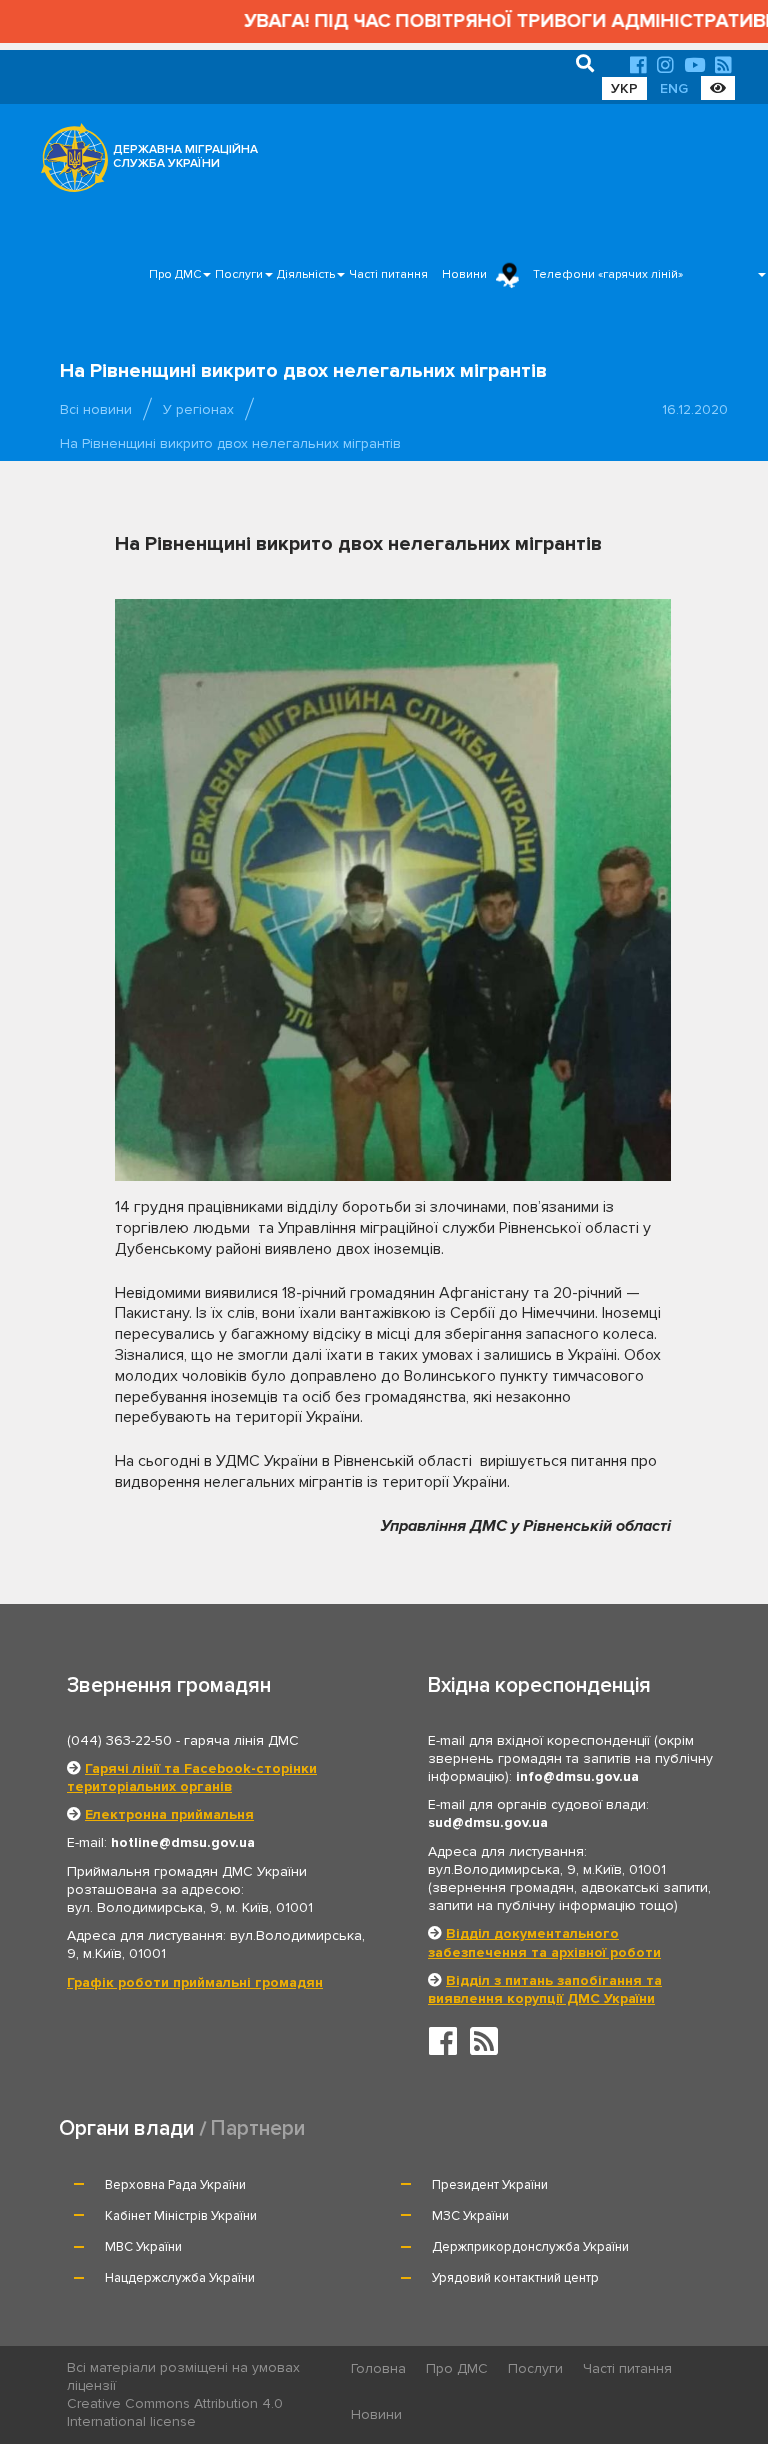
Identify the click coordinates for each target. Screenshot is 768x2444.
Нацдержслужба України (180, 2278)
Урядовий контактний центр (515, 2278)
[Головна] (69, 163)
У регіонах (198, 409)
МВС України (143, 2247)
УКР (624, 88)
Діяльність (306, 274)
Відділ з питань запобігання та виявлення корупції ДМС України (545, 1989)
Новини (464, 274)
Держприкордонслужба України (530, 2247)
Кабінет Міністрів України (181, 2216)
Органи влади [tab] (126, 2128)
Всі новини (96, 409)
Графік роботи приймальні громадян (195, 1982)
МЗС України (470, 2216)
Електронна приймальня (169, 1814)
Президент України (490, 2185)
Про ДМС (175, 274)
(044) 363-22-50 (119, 1740)
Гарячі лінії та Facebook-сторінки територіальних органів (192, 1777)
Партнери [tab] (258, 2128)
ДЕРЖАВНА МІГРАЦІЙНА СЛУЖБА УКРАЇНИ (185, 156)
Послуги (239, 274)
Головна (378, 2368)
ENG (674, 88)
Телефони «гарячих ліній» (608, 274)
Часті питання (388, 274)
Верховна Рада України (175, 2185)
